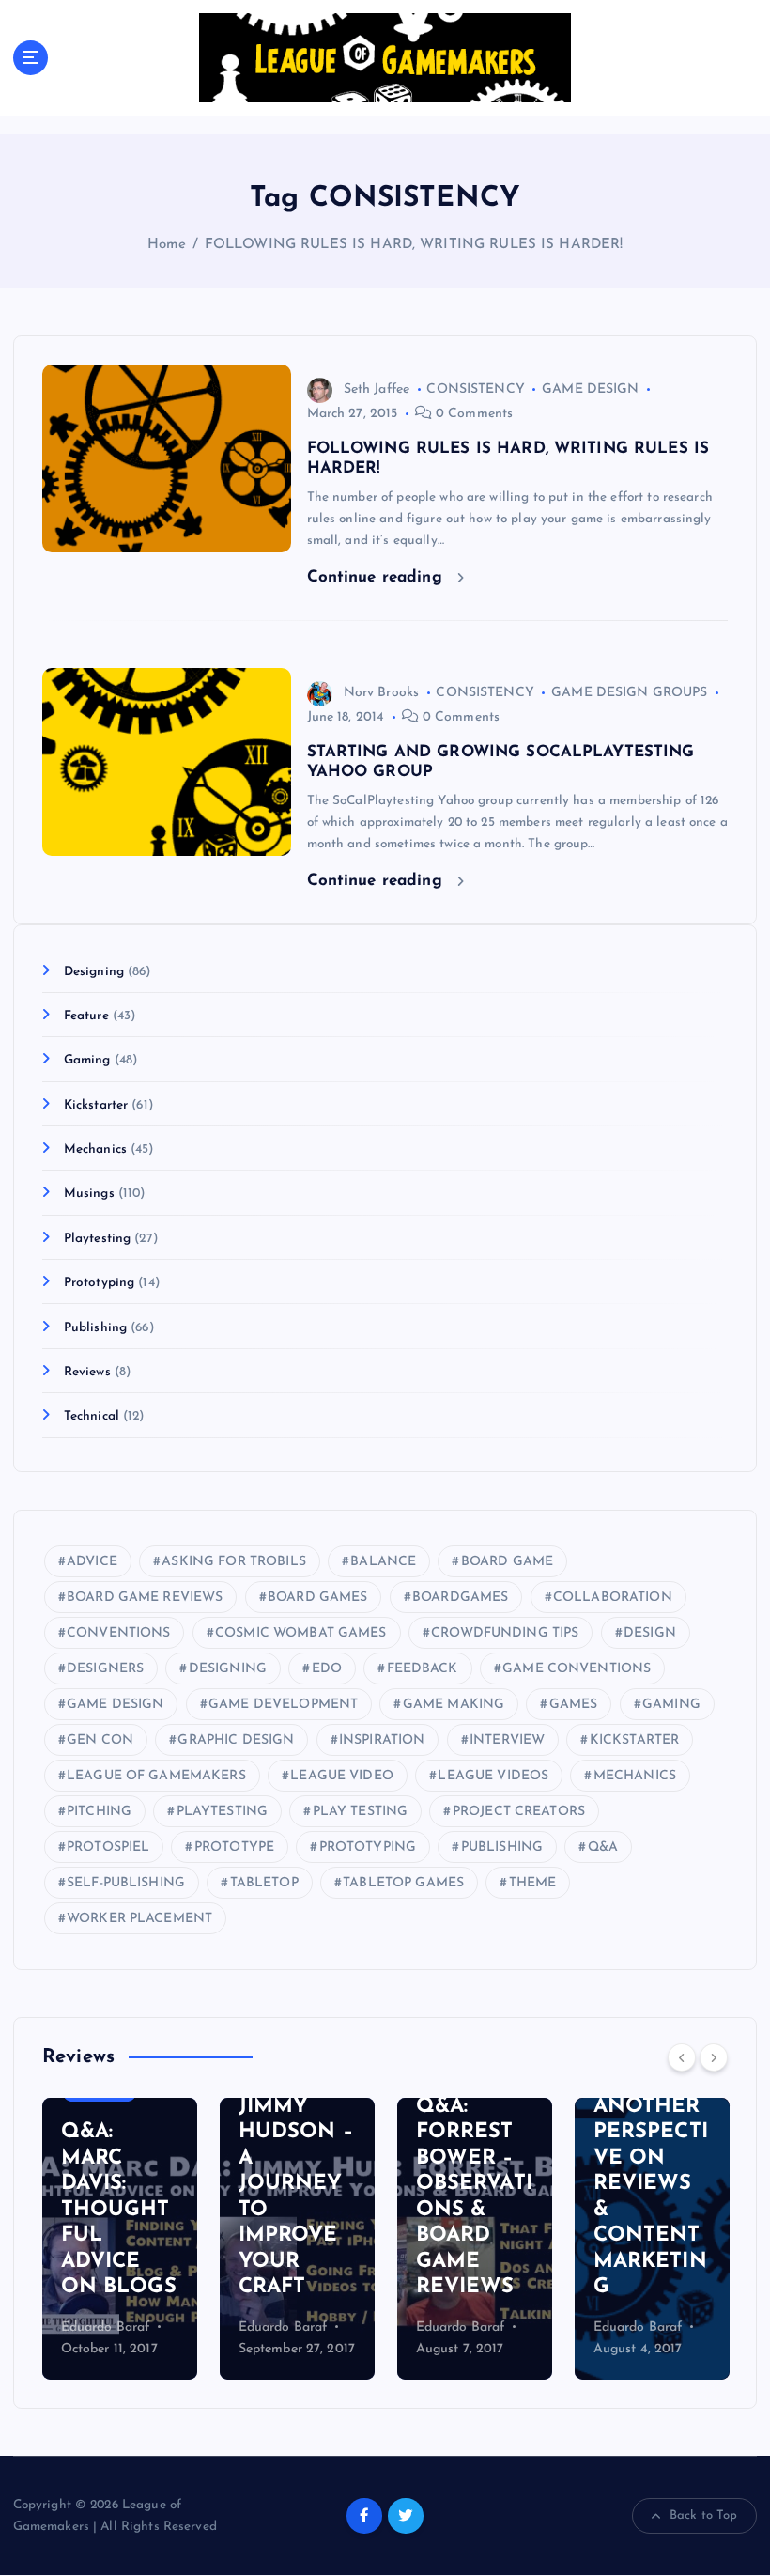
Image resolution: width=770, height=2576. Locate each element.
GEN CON (100, 1740)
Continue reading (377, 577)
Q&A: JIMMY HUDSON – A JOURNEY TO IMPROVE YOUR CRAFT (296, 2184)
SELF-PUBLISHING (126, 1883)
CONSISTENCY (476, 389)
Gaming (87, 1060)
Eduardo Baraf (106, 2328)
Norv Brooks (382, 693)
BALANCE (383, 1562)
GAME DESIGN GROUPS (629, 693)
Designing (94, 972)
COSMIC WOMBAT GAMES (301, 1633)
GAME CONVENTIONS (577, 1669)
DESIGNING (228, 1669)
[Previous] (682, 2057)
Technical (92, 1416)
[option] (120, 2239)
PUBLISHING (502, 1847)
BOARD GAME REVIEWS (145, 1598)
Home (167, 245)
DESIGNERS (105, 1669)
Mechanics (95, 1149)
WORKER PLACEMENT (139, 1919)
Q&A (603, 1847)
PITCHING (99, 1812)
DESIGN (650, 1633)
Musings (89, 1194)
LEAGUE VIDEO (342, 1776)
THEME (533, 1883)
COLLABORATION (613, 1598)
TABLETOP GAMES (403, 1883)
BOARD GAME (507, 1562)
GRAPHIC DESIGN (236, 1740)
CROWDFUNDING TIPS (505, 1633)
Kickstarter (96, 1105)
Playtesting (98, 1239)
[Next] (714, 2057)
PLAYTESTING (223, 1812)
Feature (86, 1016)
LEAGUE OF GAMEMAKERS (156, 1776)
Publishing (95, 1328)
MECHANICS (635, 1776)
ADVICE (92, 1562)
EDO (327, 1669)
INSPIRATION (382, 1740)
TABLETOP (264, 1883)
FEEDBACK (423, 1669)
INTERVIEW (507, 1740)
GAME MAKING (454, 1705)
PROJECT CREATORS (519, 1812)
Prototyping (100, 1283)
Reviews (87, 1372)
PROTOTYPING (368, 1847)
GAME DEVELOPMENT (283, 1705)
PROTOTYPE (234, 1847)
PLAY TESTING (361, 1812)
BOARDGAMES (460, 1598)
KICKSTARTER (635, 1740)
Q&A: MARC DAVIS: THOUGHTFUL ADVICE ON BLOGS (119, 2210)
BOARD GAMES (318, 1598)
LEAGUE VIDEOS (493, 1776)
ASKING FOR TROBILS (233, 1562)
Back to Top (704, 2515)
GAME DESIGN (591, 389)
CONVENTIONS (119, 1633)
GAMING (671, 1705)
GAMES (574, 1705)
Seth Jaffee (377, 389)
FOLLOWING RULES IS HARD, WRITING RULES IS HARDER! (414, 245)
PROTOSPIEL (108, 1847)
